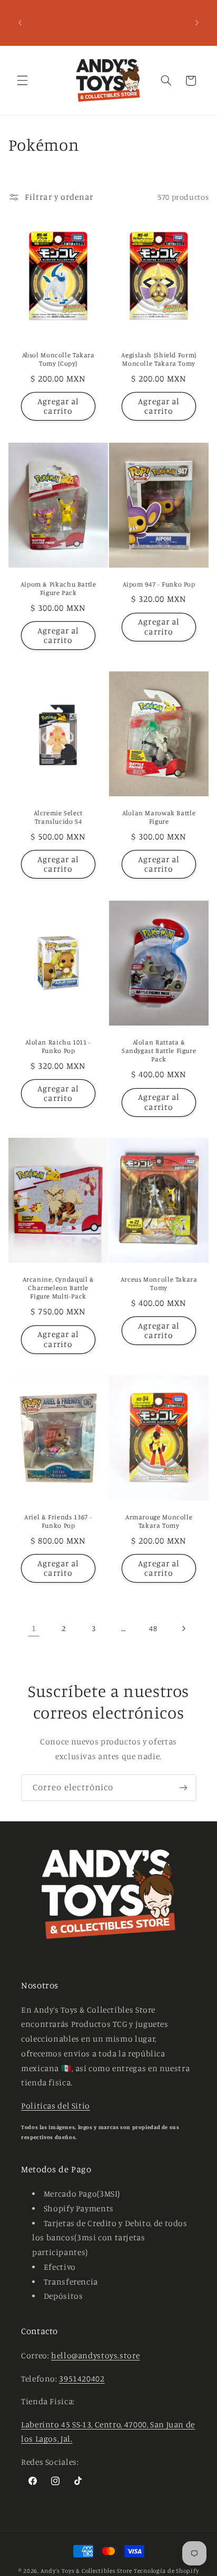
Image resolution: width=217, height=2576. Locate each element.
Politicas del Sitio (56, 2106)
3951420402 (82, 2379)
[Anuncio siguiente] (197, 23)
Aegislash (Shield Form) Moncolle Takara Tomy (159, 359)
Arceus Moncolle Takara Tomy (159, 1284)
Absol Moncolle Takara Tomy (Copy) (58, 359)
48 (153, 1628)
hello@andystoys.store (95, 2355)
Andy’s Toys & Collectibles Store (87, 2571)
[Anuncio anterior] (20, 23)
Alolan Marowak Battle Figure (159, 817)
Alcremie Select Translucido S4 (58, 817)
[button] (22, 81)
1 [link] (34, 1628)
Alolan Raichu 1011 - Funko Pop (58, 1046)
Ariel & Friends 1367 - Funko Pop (58, 1521)
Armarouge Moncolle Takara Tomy (159, 1521)
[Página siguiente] (183, 1628)
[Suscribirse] (183, 1787)
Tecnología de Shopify (166, 2571)
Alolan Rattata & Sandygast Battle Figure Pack (159, 1050)
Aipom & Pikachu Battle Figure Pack (58, 588)
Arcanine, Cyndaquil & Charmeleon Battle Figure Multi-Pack (58, 1288)
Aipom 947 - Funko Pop (159, 584)
